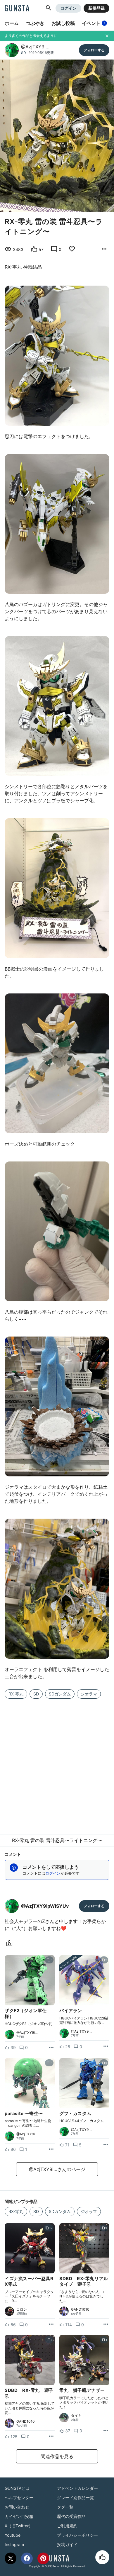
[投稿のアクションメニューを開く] (51, 2048)
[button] (49, 8)
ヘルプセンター (19, 2498)
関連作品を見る (57, 2456)
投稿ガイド (67, 2544)
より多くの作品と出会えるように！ (33, 36)
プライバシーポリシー (77, 2535)
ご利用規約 (67, 2526)
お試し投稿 (63, 23)
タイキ (76, 2416)
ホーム (12, 23)
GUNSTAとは (17, 2488)
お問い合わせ (17, 2507)
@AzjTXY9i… (35, 47)
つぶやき (35, 23)
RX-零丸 (16, 1694)
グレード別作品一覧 (75, 2498)
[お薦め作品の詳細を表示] (104, 249)
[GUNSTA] (17, 9)
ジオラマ (89, 1694)
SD (24, 53)
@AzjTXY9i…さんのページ (57, 2169)
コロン (22, 2309)
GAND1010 (80, 2309)
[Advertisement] (57, 1763)
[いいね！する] (102, 2557)
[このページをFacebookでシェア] (27, 2558)
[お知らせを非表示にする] (107, 36)
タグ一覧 (65, 2507)
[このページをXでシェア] (11, 2558)
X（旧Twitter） (19, 2526)
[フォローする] (94, 50)
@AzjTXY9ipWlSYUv (45, 1906)
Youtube (13, 2535)
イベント (94, 23)
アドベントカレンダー (77, 2488)
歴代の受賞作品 (71, 2516)
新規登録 (96, 8)
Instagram (14, 2544)
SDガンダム (60, 1694)
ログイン (68, 8)
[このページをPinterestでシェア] (43, 2558)
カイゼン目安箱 (19, 2516)
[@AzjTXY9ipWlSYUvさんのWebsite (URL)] (11, 1944)
